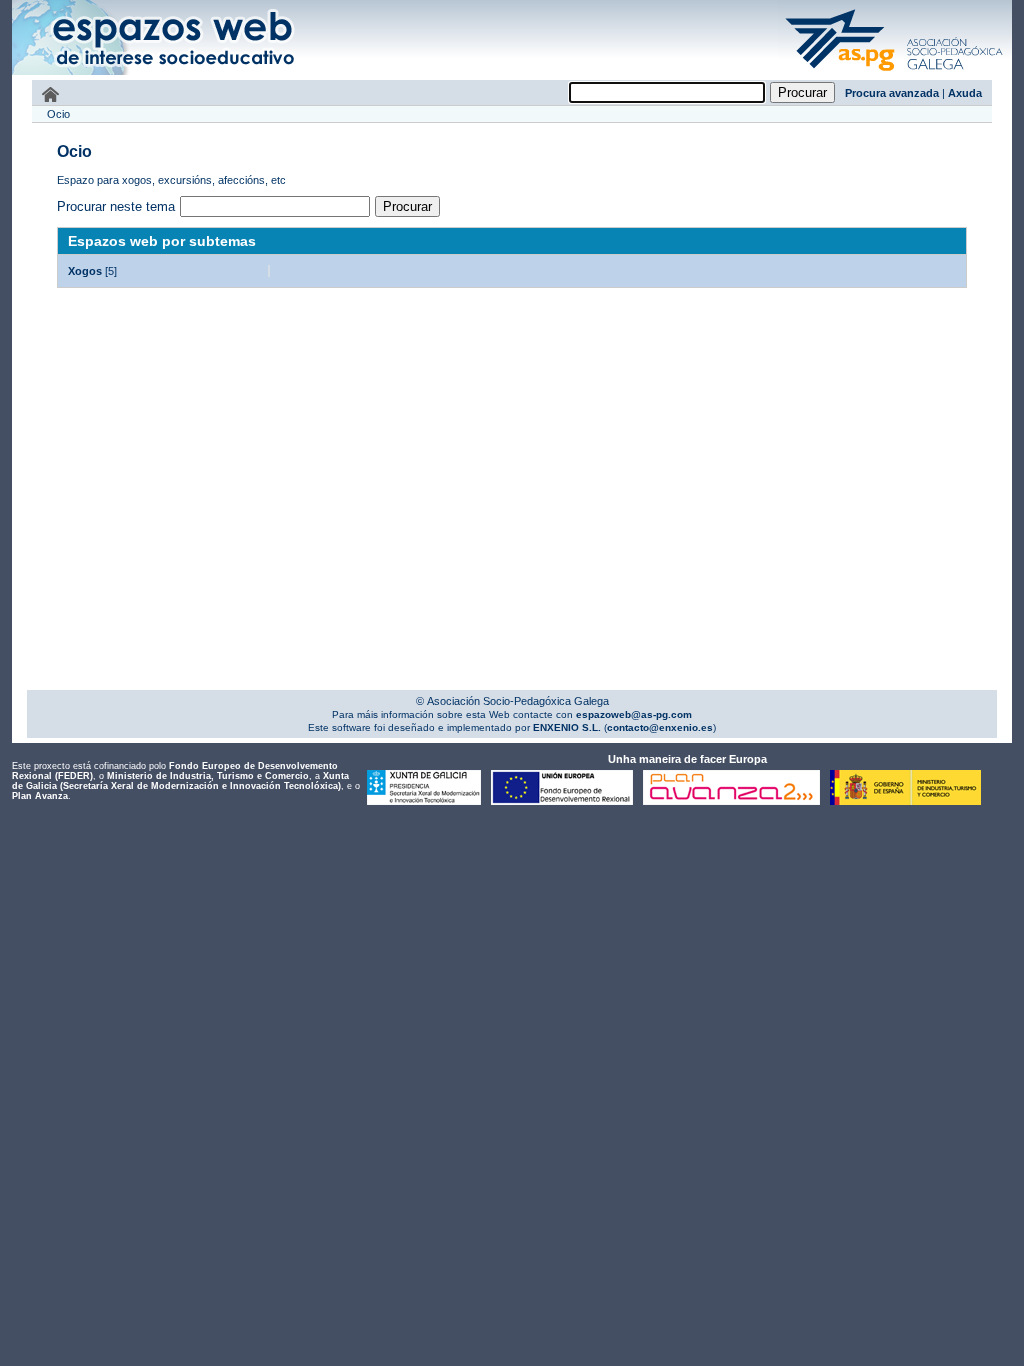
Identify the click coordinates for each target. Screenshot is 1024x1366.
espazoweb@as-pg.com (632, 714)
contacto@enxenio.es (660, 727)
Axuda (965, 93)
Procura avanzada (892, 93)
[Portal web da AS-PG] (895, 73)
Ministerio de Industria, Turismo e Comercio (208, 776)
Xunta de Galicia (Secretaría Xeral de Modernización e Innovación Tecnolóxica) (180, 781)
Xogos (85, 271)
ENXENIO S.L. (565, 727)
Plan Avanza (40, 796)
